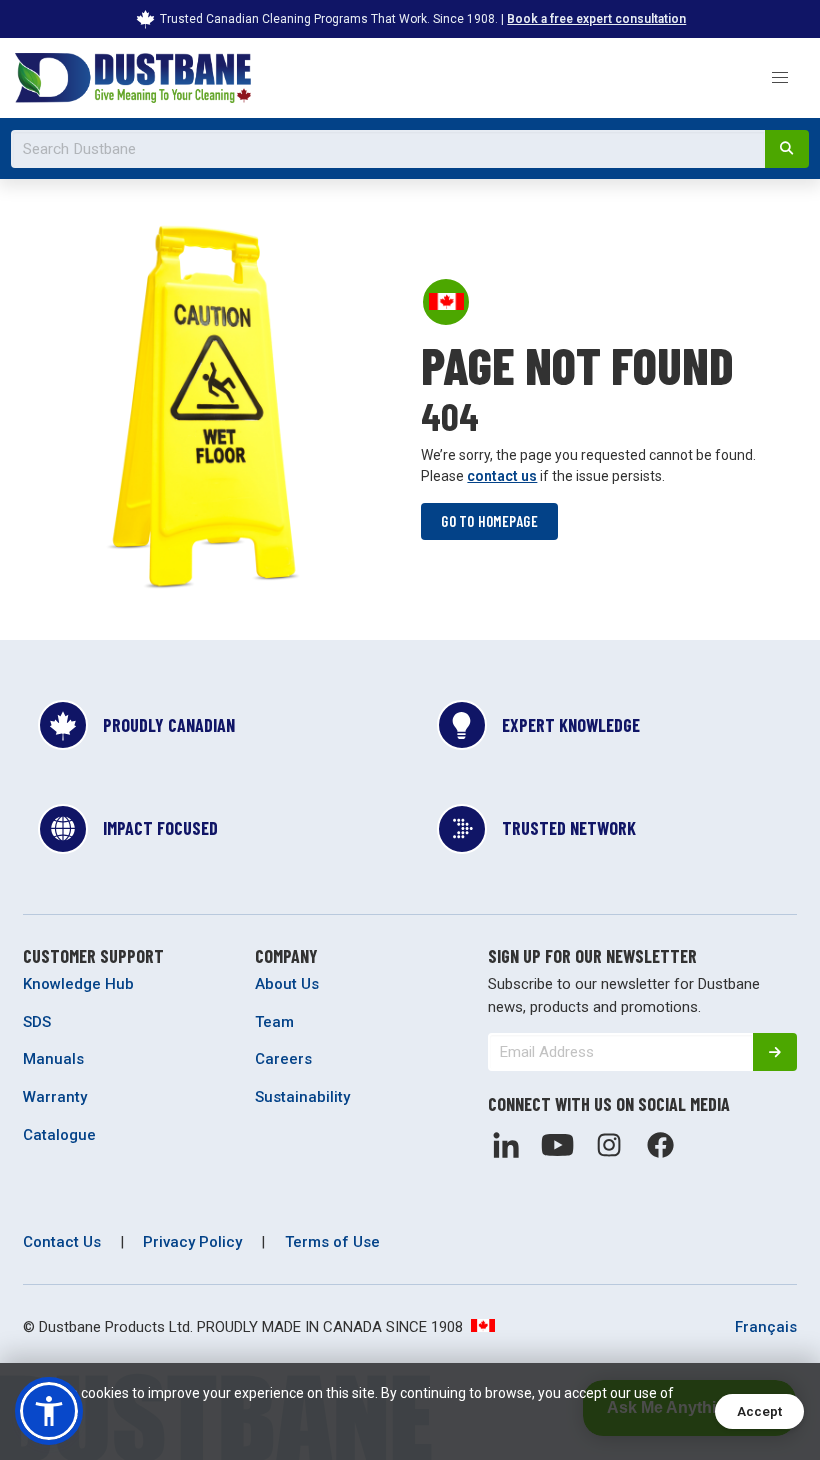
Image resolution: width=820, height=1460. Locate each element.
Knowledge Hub (78, 984)
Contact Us (62, 1242)
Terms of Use (332, 1242)
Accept (759, 1411)
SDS (37, 1022)
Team (274, 1022)
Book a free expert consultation (596, 19)
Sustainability (302, 1097)
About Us (287, 984)
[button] (779, 77)
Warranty (55, 1097)
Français (766, 1327)
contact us (502, 476)
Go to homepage (489, 521)
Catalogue (59, 1135)
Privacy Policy (192, 1242)
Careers (283, 1059)
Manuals (53, 1059)
